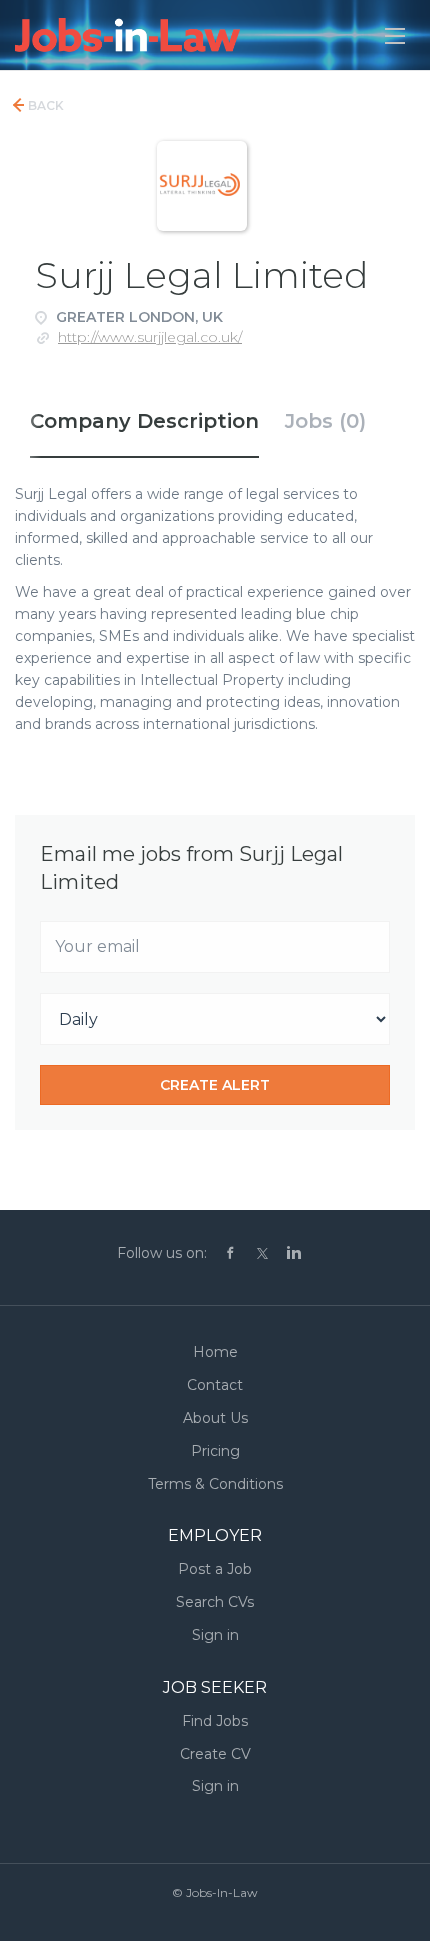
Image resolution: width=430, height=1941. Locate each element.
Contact (215, 1385)
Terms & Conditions (215, 1484)
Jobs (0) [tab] (325, 421)
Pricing (215, 1451)
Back (44, 105)
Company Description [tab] (144, 421)
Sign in (215, 1635)
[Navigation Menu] (395, 36)
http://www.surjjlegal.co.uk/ (150, 337)
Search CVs (215, 1602)
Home (215, 1352)
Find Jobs (215, 1721)
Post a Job (215, 1569)
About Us (215, 1418)
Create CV (215, 1754)
